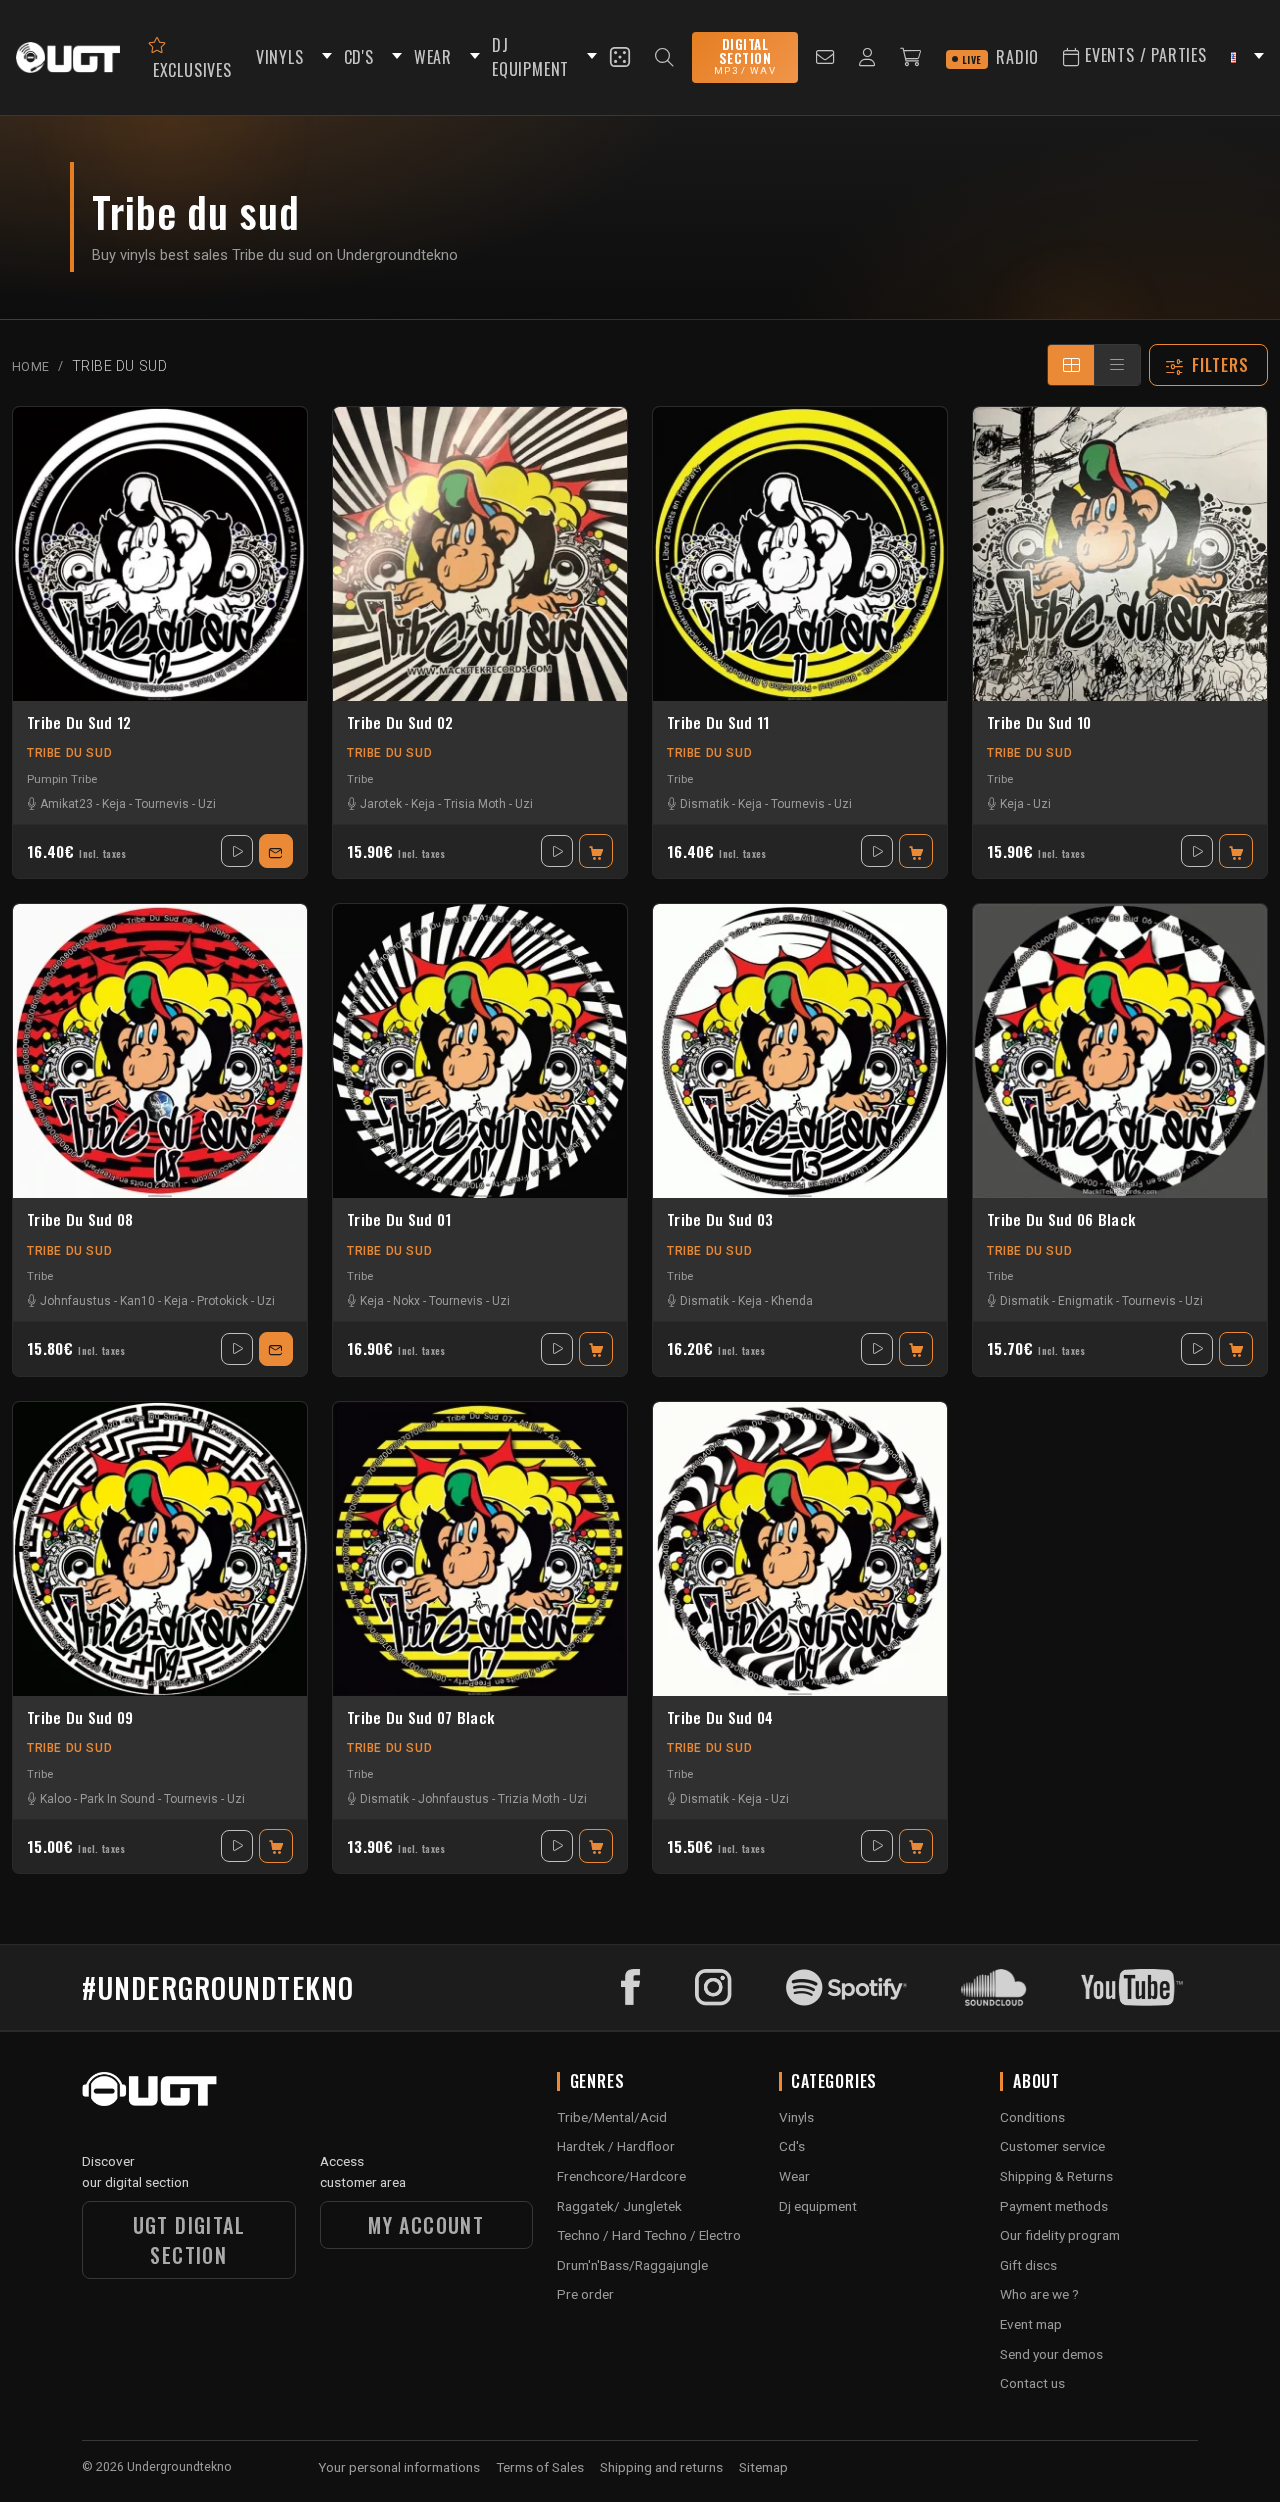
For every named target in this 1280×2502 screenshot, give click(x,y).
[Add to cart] (596, 851)
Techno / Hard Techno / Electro (649, 2235)
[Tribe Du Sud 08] (160, 1051)
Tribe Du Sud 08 (80, 1220)
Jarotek (381, 804)
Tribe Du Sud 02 (400, 723)
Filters (1221, 365)
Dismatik (704, 804)
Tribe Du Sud (69, 753)
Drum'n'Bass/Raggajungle (632, 2265)
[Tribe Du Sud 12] (160, 554)
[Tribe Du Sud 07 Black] (480, 1549)
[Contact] (825, 57)
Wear (794, 2176)
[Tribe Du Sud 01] (480, 1051)
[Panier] (911, 57)
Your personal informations (399, 2467)
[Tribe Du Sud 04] (800, 1549)
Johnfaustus (75, 1301)
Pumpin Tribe (62, 779)
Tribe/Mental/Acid (612, 2117)
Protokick (222, 1301)
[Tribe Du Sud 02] (480, 554)
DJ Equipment (530, 57)
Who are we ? (1039, 2294)
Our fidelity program (1060, 2235)
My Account (426, 2225)
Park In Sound (117, 1799)
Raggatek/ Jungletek (619, 2206)
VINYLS (280, 57)
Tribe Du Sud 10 (1039, 723)
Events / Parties (1143, 55)
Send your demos (1051, 2354)
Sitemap (763, 2467)
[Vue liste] (1117, 365)
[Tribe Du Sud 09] (160, 1549)
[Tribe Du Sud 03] (800, 1051)
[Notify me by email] (276, 851)
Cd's (792, 2146)
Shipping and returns (661, 2467)
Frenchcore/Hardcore (621, 2176)
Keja (114, 804)
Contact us (1032, 2383)
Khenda (792, 1301)
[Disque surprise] (620, 57)
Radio (1001, 57)
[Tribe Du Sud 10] (1120, 554)
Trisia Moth (475, 804)
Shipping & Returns (1056, 2176)
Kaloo (55, 1799)
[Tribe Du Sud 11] (800, 554)
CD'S (359, 57)
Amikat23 (66, 804)
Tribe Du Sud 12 (79, 723)
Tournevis (162, 804)
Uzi (207, 804)
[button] (324, 57)
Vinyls (796, 2117)
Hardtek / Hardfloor (616, 2146)
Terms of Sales (540, 2467)
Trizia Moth (529, 1799)
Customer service (1052, 2146)
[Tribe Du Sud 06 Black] (1120, 1051)
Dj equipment (818, 2206)
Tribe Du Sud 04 (720, 1718)
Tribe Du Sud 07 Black (420, 1718)
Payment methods (1054, 2206)
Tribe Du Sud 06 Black (1061, 1220)
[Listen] (237, 851)
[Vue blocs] (1071, 365)
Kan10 (137, 1301)
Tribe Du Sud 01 (399, 1220)
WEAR (433, 57)
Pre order (585, 2294)
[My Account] (867, 57)
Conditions (1032, 2117)
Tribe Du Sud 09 (80, 1718)
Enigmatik (1085, 1301)
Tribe (360, 779)
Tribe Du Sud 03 (720, 1220)
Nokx (406, 1301)
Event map (1031, 2324)
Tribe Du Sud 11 (718, 723)
